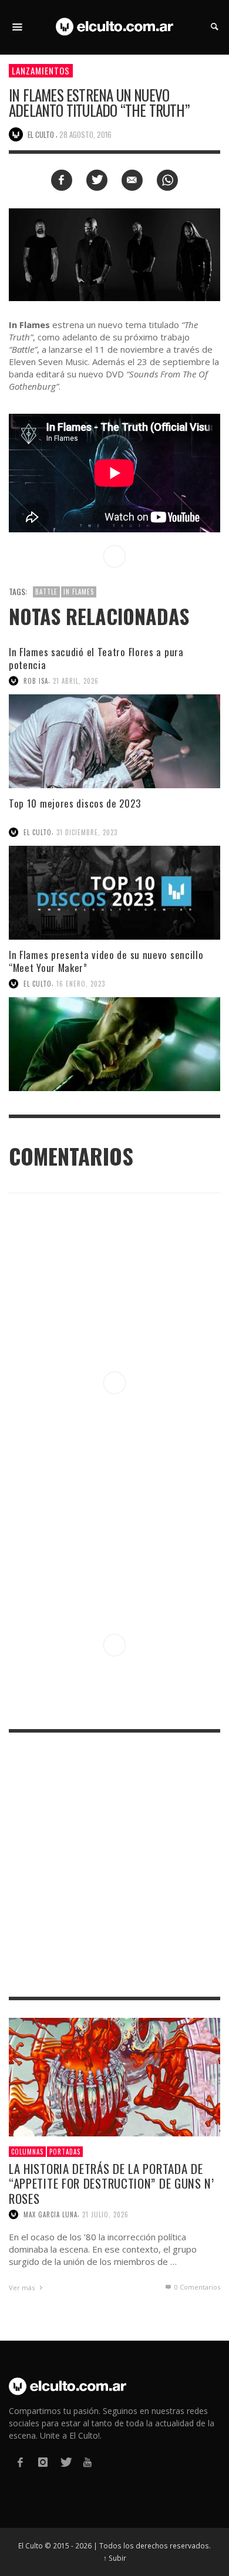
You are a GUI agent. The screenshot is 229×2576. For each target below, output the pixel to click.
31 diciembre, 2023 (87, 832)
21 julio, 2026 (105, 2214)
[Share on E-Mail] (132, 180)
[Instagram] (42, 2462)
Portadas (65, 2152)
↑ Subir (115, 2558)
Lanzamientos (41, 70)
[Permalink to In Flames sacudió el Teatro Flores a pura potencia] (114, 741)
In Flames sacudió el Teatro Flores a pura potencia (96, 658)
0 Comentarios (196, 2287)
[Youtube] (87, 2462)
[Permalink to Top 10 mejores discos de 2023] (114, 893)
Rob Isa (36, 681)
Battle (46, 592)
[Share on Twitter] (97, 180)
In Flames (79, 592)
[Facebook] (20, 2462)
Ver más (23, 2288)
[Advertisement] (114, 1865)
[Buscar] (18, 27)
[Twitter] (65, 2462)
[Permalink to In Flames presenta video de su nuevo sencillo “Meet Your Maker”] (114, 1044)
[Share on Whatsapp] (167, 180)
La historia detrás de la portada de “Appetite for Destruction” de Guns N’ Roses (112, 2183)
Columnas (27, 2152)
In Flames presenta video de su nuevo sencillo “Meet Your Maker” (106, 961)
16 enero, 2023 (81, 984)
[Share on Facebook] (62, 180)
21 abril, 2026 (76, 681)
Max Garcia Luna (50, 2214)
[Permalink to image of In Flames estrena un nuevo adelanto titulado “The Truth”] (114, 254)
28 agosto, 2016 (85, 134)
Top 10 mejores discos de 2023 (75, 803)
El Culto (38, 832)
